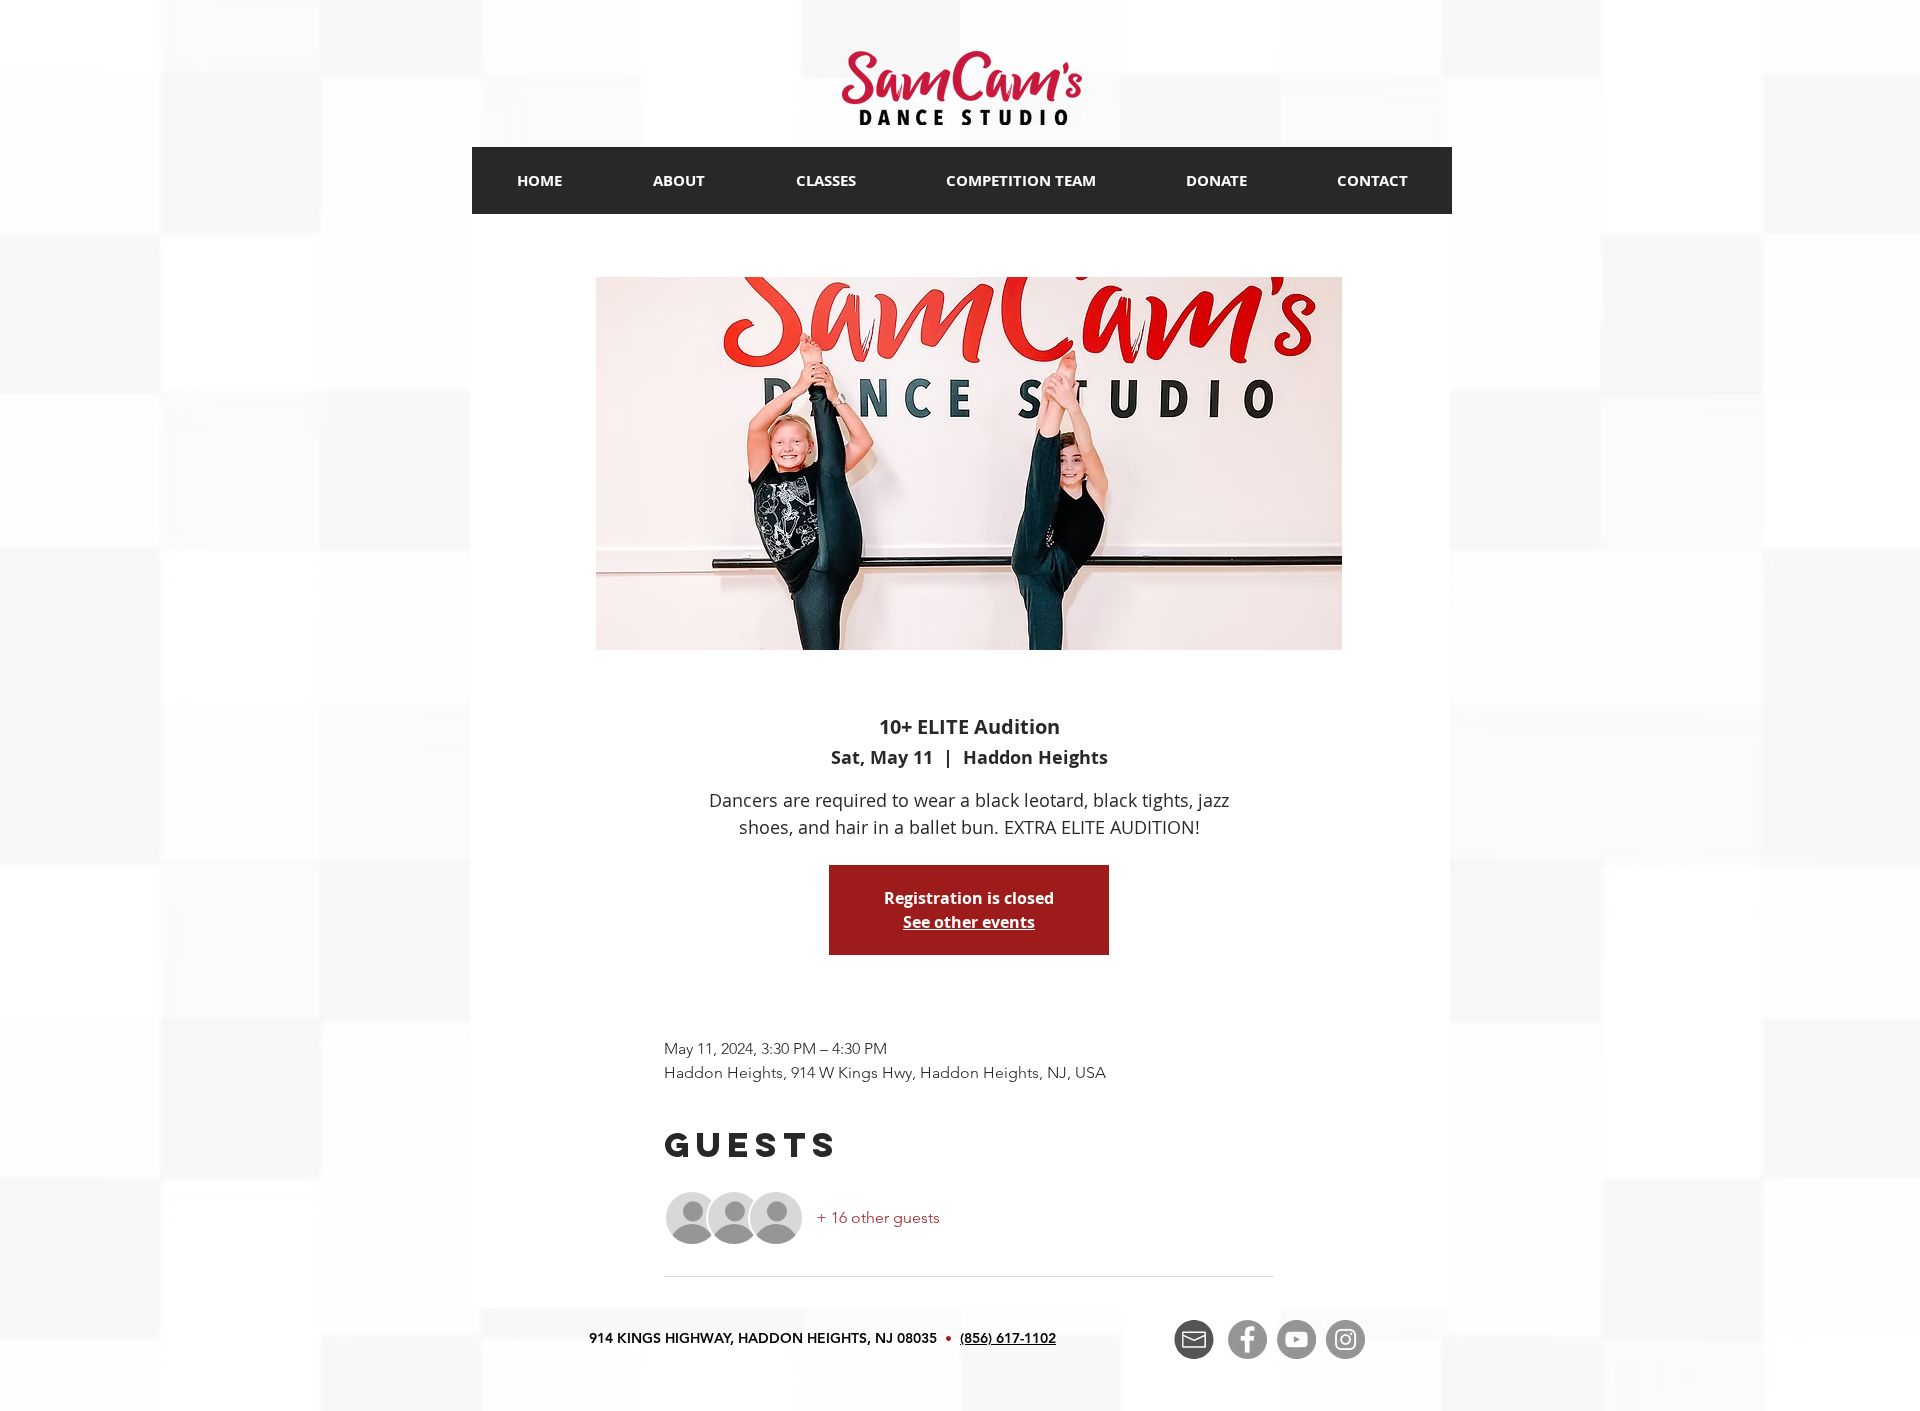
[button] (825, 180)
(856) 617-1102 (1008, 1338)
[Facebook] (1247, 1339)
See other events (969, 922)
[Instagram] (1345, 1339)
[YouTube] (1296, 1339)
